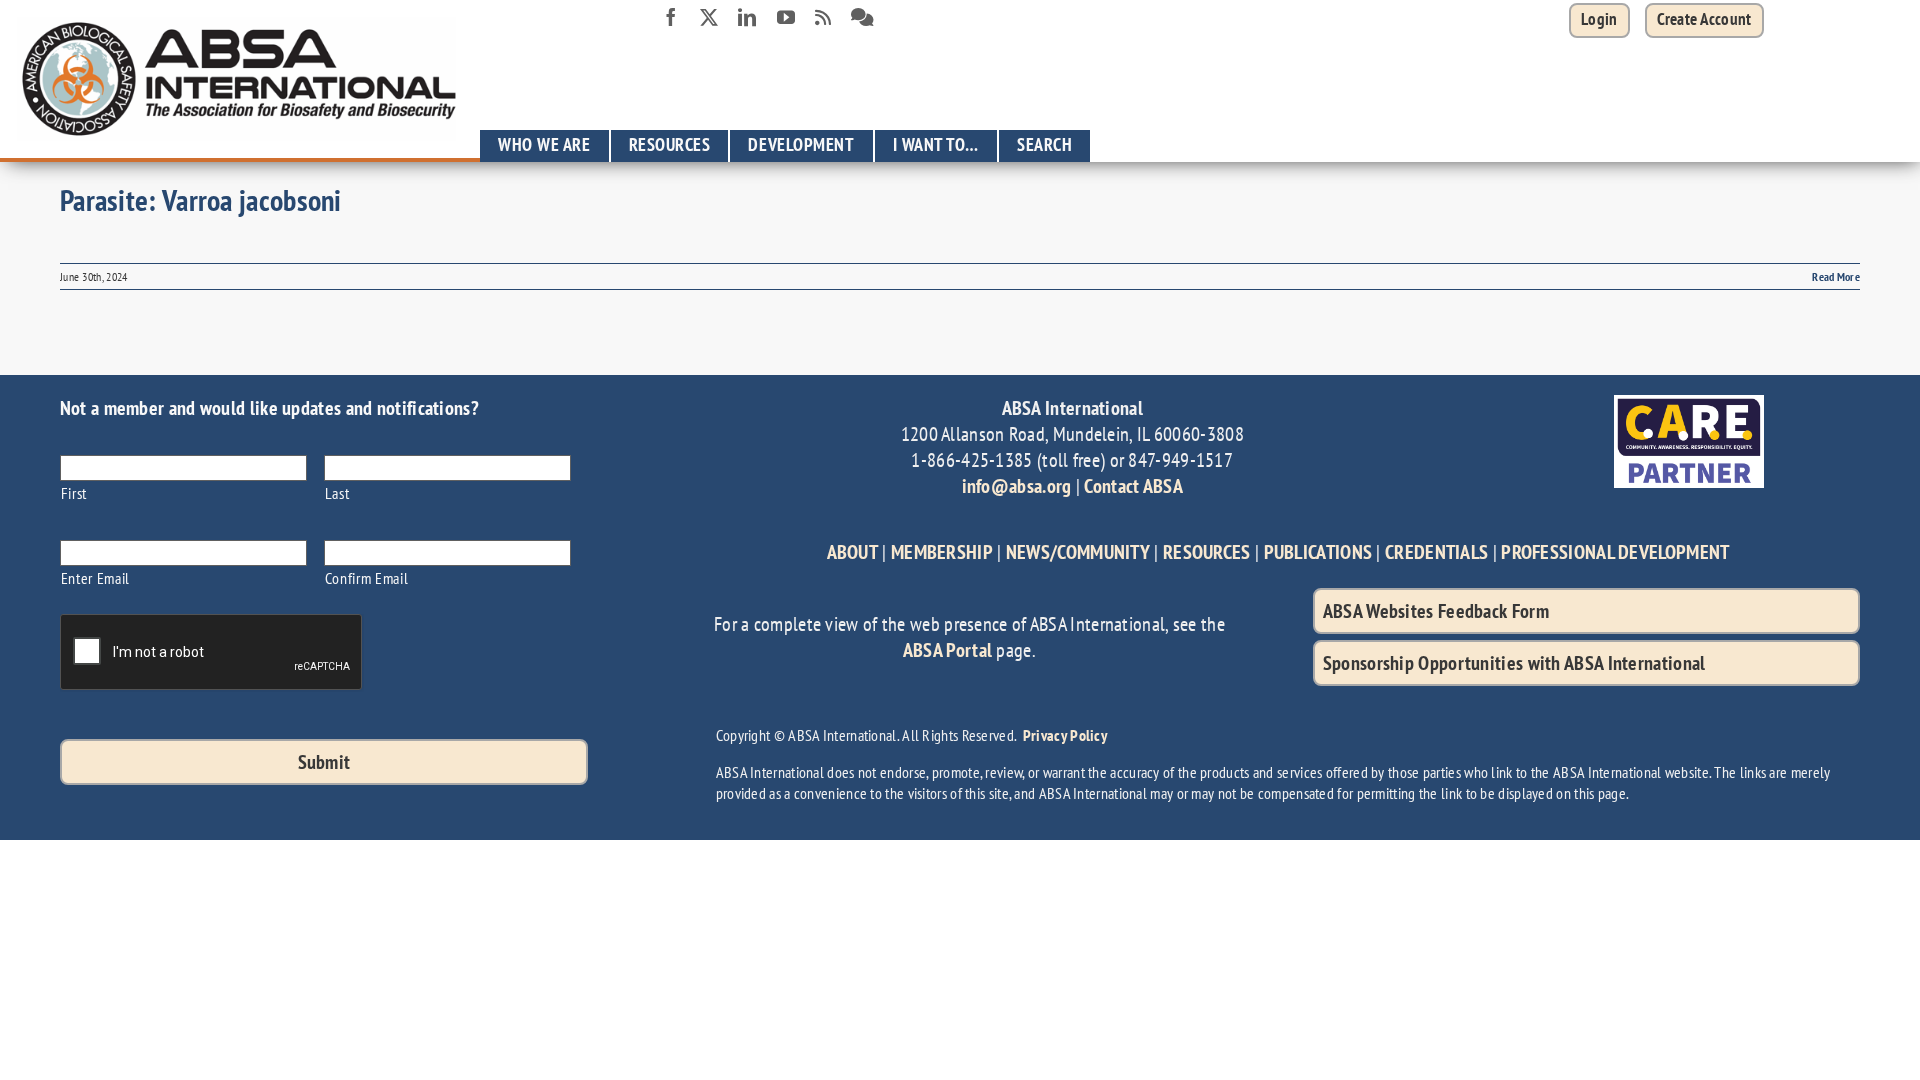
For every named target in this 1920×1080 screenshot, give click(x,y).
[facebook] (671, 17)
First (74, 492)
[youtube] (786, 17)
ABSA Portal (947, 650)
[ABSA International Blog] (823, 18)
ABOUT (853, 552)
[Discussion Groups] (862, 18)
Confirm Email (367, 577)
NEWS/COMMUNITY (1078, 552)
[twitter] (709, 17)
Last (337, 492)
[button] (1704, 20)
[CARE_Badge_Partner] (1689, 405)
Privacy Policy (1065, 735)
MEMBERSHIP (942, 552)
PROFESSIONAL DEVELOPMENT (1615, 552)
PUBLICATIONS (1318, 552)
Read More (1836, 276)
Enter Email (95, 577)
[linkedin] (747, 17)
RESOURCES (1207, 552)
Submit (324, 762)
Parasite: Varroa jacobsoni (201, 199)
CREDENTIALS (1436, 552)
